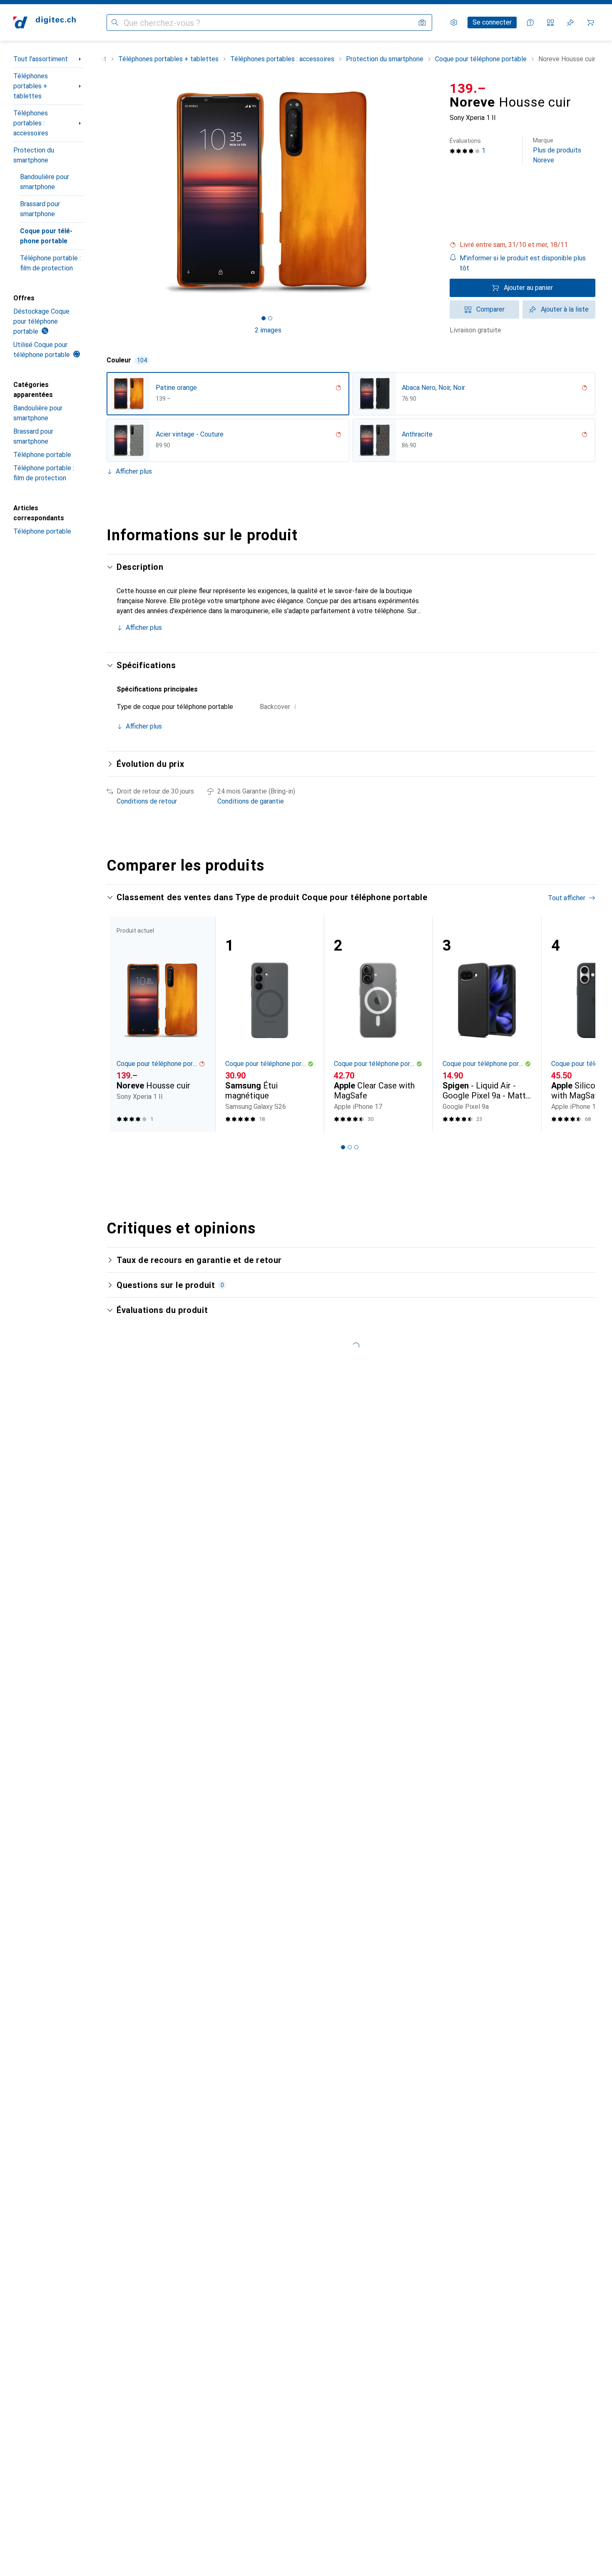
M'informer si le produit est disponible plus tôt (523, 263)
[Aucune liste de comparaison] (550, 22)
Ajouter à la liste (565, 309)
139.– (468, 88)
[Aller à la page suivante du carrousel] (580, 1024)
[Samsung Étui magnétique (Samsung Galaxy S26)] (270, 1024)
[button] (522, 245)
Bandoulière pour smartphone (45, 182)
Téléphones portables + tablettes (31, 86)
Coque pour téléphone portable (46, 236)
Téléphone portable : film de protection (50, 263)
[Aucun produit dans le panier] (590, 22)
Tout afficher (567, 898)
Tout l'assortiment (41, 59)
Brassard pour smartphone (40, 209)
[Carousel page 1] (264, 318)
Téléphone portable (42, 455)
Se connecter (492, 22)
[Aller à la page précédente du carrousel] (122, 1024)
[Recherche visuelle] (422, 22)
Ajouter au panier (528, 288)
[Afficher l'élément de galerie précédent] (105, 192)
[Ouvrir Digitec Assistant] (530, 22)
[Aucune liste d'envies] (570, 22)
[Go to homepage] (45, 22)
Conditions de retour (147, 801)
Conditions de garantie (251, 801)
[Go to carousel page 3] (356, 1147)
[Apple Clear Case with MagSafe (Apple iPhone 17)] (378, 1024)
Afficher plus (134, 471)
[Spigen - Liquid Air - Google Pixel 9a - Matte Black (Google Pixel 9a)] (487, 1024)
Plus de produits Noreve (557, 151)
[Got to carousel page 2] (270, 318)
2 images (268, 330)
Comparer (490, 309)
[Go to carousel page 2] (350, 1147)
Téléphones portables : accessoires (31, 123)
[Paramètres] (454, 22)
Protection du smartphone (34, 155)
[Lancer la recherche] (115, 22)
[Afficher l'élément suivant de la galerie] (431, 192)
